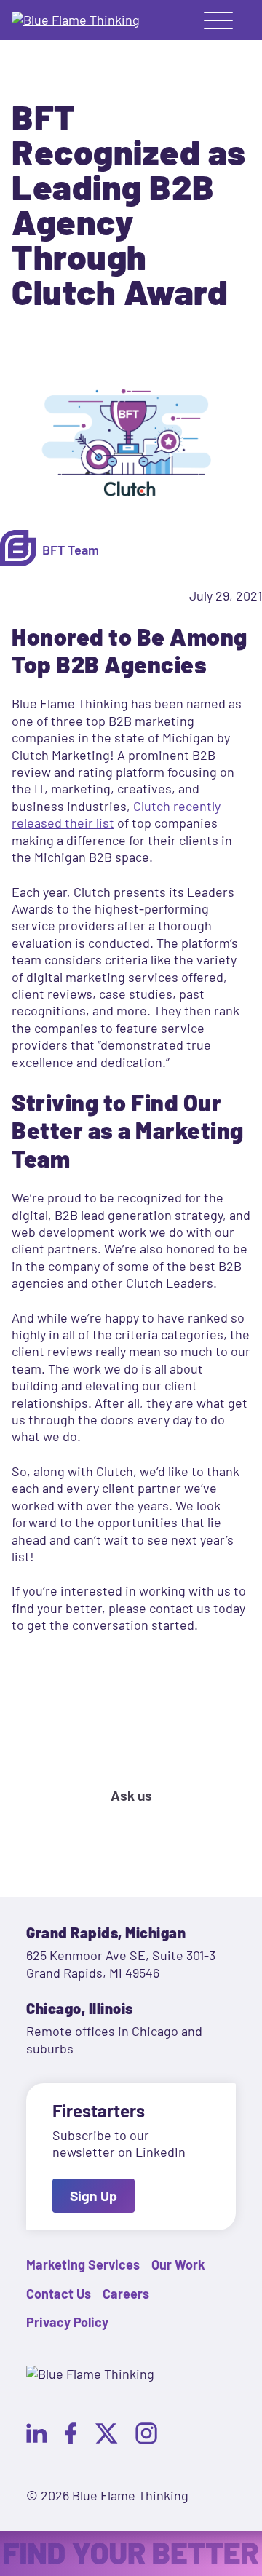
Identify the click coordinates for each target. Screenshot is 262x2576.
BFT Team (71, 550)
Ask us (131, 1795)
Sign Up (94, 2196)
